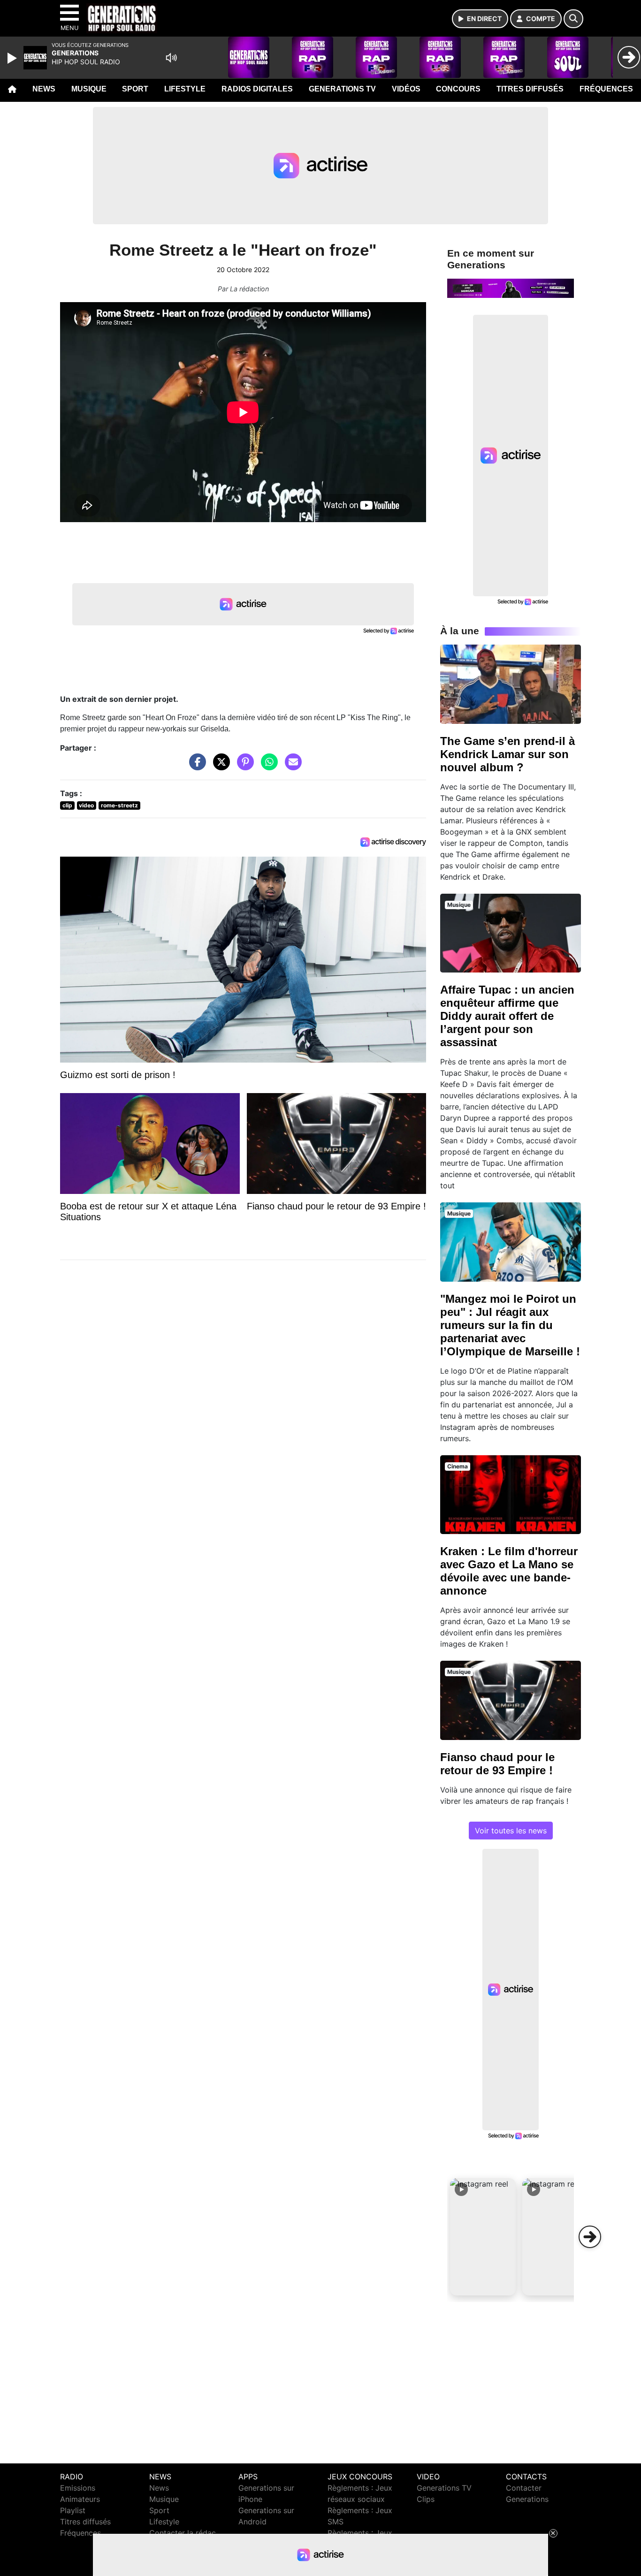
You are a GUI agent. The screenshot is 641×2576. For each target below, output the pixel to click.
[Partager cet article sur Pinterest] (243, 767)
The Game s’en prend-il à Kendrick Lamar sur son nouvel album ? (507, 754)
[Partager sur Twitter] (219, 767)
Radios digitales (257, 89)
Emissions (78, 2488)
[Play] (13, 58)
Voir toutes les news (511, 1831)
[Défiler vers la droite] (590, 2237)
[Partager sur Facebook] (195, 767)
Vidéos (406, 89)
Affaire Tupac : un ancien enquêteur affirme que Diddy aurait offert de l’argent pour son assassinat (507, 1016)
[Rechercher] (573, 19)
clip (67, 805)
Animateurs (80, 2499)
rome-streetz (119, 805)
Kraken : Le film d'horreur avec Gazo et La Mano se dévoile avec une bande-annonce (509, 1571)
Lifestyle (185, 89)
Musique (89, 89)
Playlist (73, 2510)
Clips (426, 2499)
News (44, 89)
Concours (458, 89)
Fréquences (606, 89)
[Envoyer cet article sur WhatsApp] (267, 767)
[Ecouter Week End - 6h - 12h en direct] (511, 288)
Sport (135, 89)
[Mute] (171, 58)
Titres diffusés (530, 89)
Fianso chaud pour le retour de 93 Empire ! (497, 1764)
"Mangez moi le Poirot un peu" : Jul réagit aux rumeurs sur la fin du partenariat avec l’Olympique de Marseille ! (510, 1325)
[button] (483, 2237)
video (86, 805)
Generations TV (342, 89)
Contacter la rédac (183, 2533)
